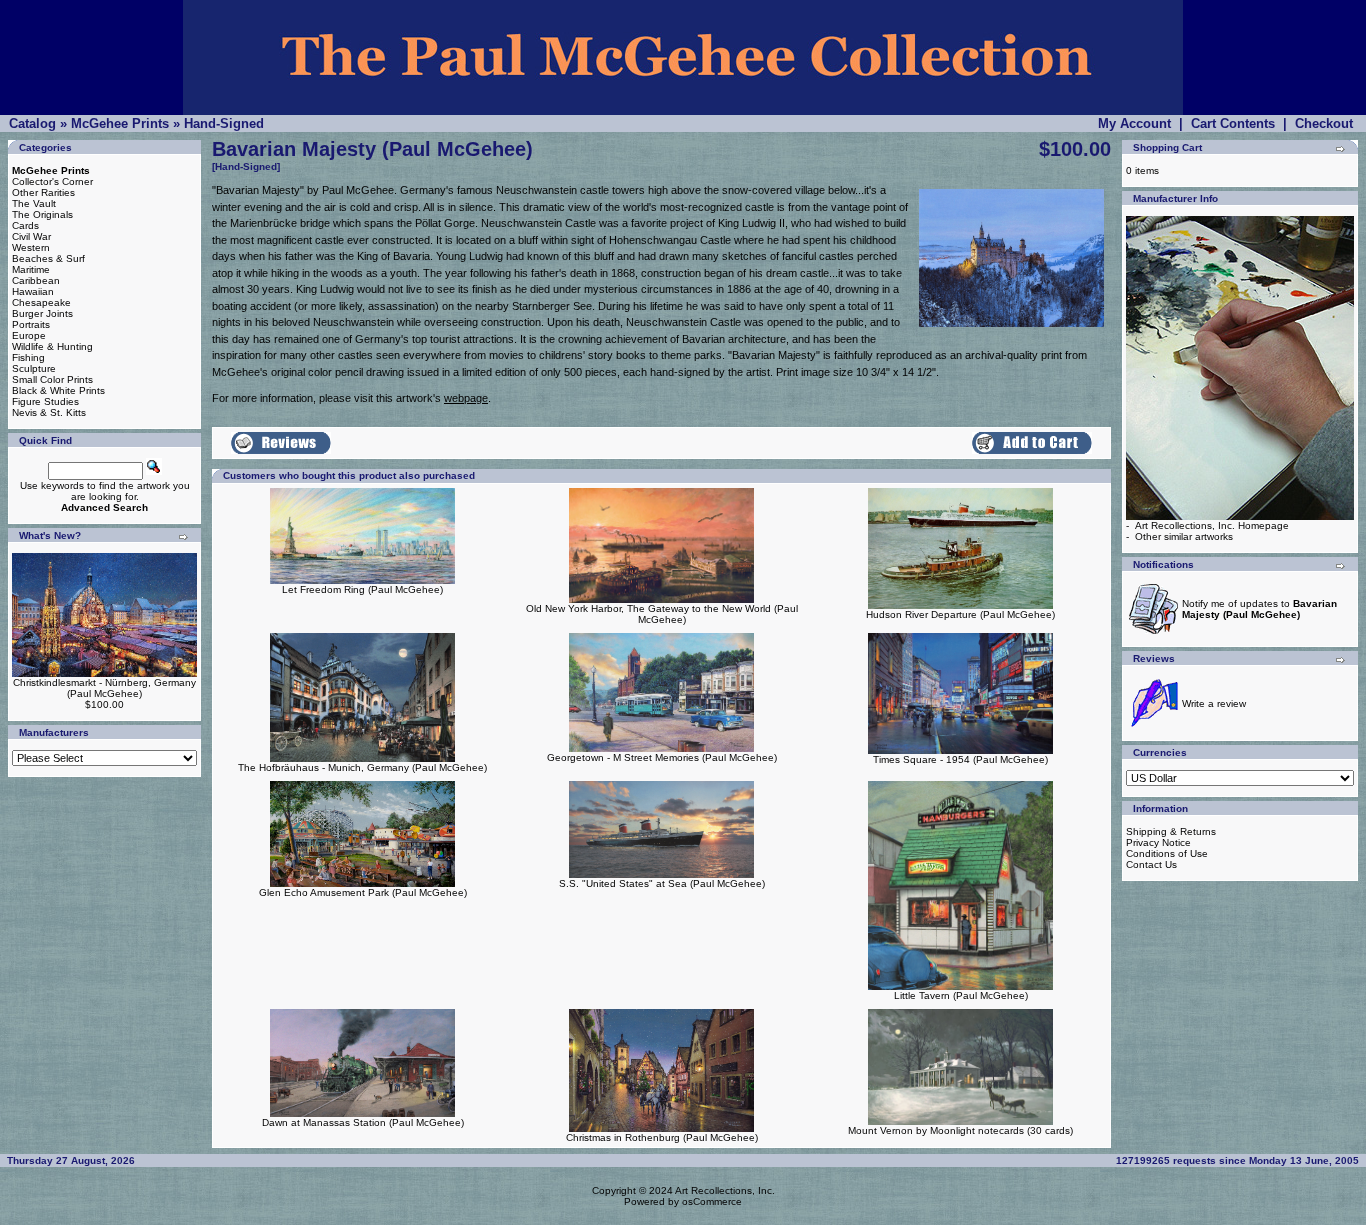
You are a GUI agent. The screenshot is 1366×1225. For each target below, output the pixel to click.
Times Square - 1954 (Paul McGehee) (960, 759)
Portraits (31, 324)
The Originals (42, 214)
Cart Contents (1233, 123)
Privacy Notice (1158, 842)
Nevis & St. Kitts (49, 412)
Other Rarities (43, 192)
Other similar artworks (1184, 536)
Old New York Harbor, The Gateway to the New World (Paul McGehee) (662, 614)
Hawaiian (33, 291)
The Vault (34, 203)
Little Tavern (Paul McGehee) (961, 995)
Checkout (1324, 123)
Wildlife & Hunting (52, 346)
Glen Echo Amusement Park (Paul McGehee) (363, 892)
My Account (1134, 123)
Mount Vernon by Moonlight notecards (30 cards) (960, 1130)
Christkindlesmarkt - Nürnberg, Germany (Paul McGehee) (104, 688)
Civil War (31, 236)
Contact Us (1151, 864)
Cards (25, 225)
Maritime (31, 269)
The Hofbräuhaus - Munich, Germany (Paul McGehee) (362, 767)
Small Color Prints (52, 379)
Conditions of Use (1167, 853)
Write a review (1214, 703)
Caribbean (36, 280)
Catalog (32, 123)
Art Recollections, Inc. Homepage (1212, 525)
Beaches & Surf (48, 258)
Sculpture (34, 368)
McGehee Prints (120, 123)
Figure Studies (45, 401)
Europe (29, 335)
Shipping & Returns (1171, 831)
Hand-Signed (224, 123)
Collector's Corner (52, 181)
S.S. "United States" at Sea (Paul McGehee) (662, 883)
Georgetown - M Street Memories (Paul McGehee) (662, 757)
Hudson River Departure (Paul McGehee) (960, 614)
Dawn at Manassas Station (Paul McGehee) (363, 1122)
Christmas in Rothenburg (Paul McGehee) (662, 1137)
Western (31, 247)
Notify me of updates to (1259, 609)
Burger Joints (42, 313)
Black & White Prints (58, 390)
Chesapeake (41, 302)
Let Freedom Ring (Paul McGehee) (362, 589)
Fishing (28, 357)
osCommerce (712, 1201)
